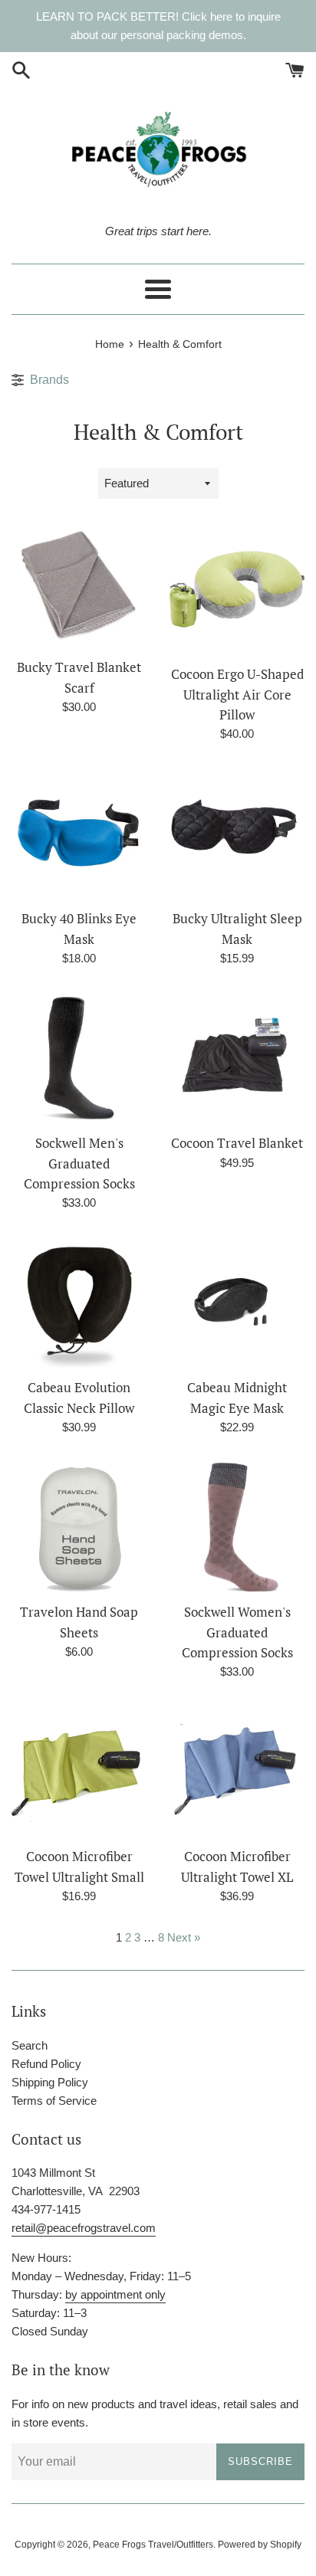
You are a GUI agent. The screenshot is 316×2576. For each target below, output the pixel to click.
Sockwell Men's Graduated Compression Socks (79, 1163)
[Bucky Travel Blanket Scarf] (79, 586)
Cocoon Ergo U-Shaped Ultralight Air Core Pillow (237, 695)
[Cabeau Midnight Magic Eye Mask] (237, 1303)
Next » (184, 1937)
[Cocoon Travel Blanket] (237, 1058)
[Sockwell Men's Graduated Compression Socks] (79, 1058)
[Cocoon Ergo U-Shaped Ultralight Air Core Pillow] (237, 589)
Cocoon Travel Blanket (237, 1143)
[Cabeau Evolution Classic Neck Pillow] (79, 1303)
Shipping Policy (50, 2082)
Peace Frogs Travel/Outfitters (153, 2545)
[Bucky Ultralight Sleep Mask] (237, 834)
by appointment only (115, 2294)
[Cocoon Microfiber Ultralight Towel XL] (237, 1771)
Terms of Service (54, 2101)
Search (30, 2045)
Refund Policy (46, 2064)
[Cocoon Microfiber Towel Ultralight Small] (79, 1771)
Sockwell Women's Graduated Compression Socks (237, 1632)
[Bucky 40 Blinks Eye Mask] (79, 834)
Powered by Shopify (260, 2545)
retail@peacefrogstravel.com (84, 2228)
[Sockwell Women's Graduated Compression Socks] (237, 1527)
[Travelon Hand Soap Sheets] (79, 1527)
